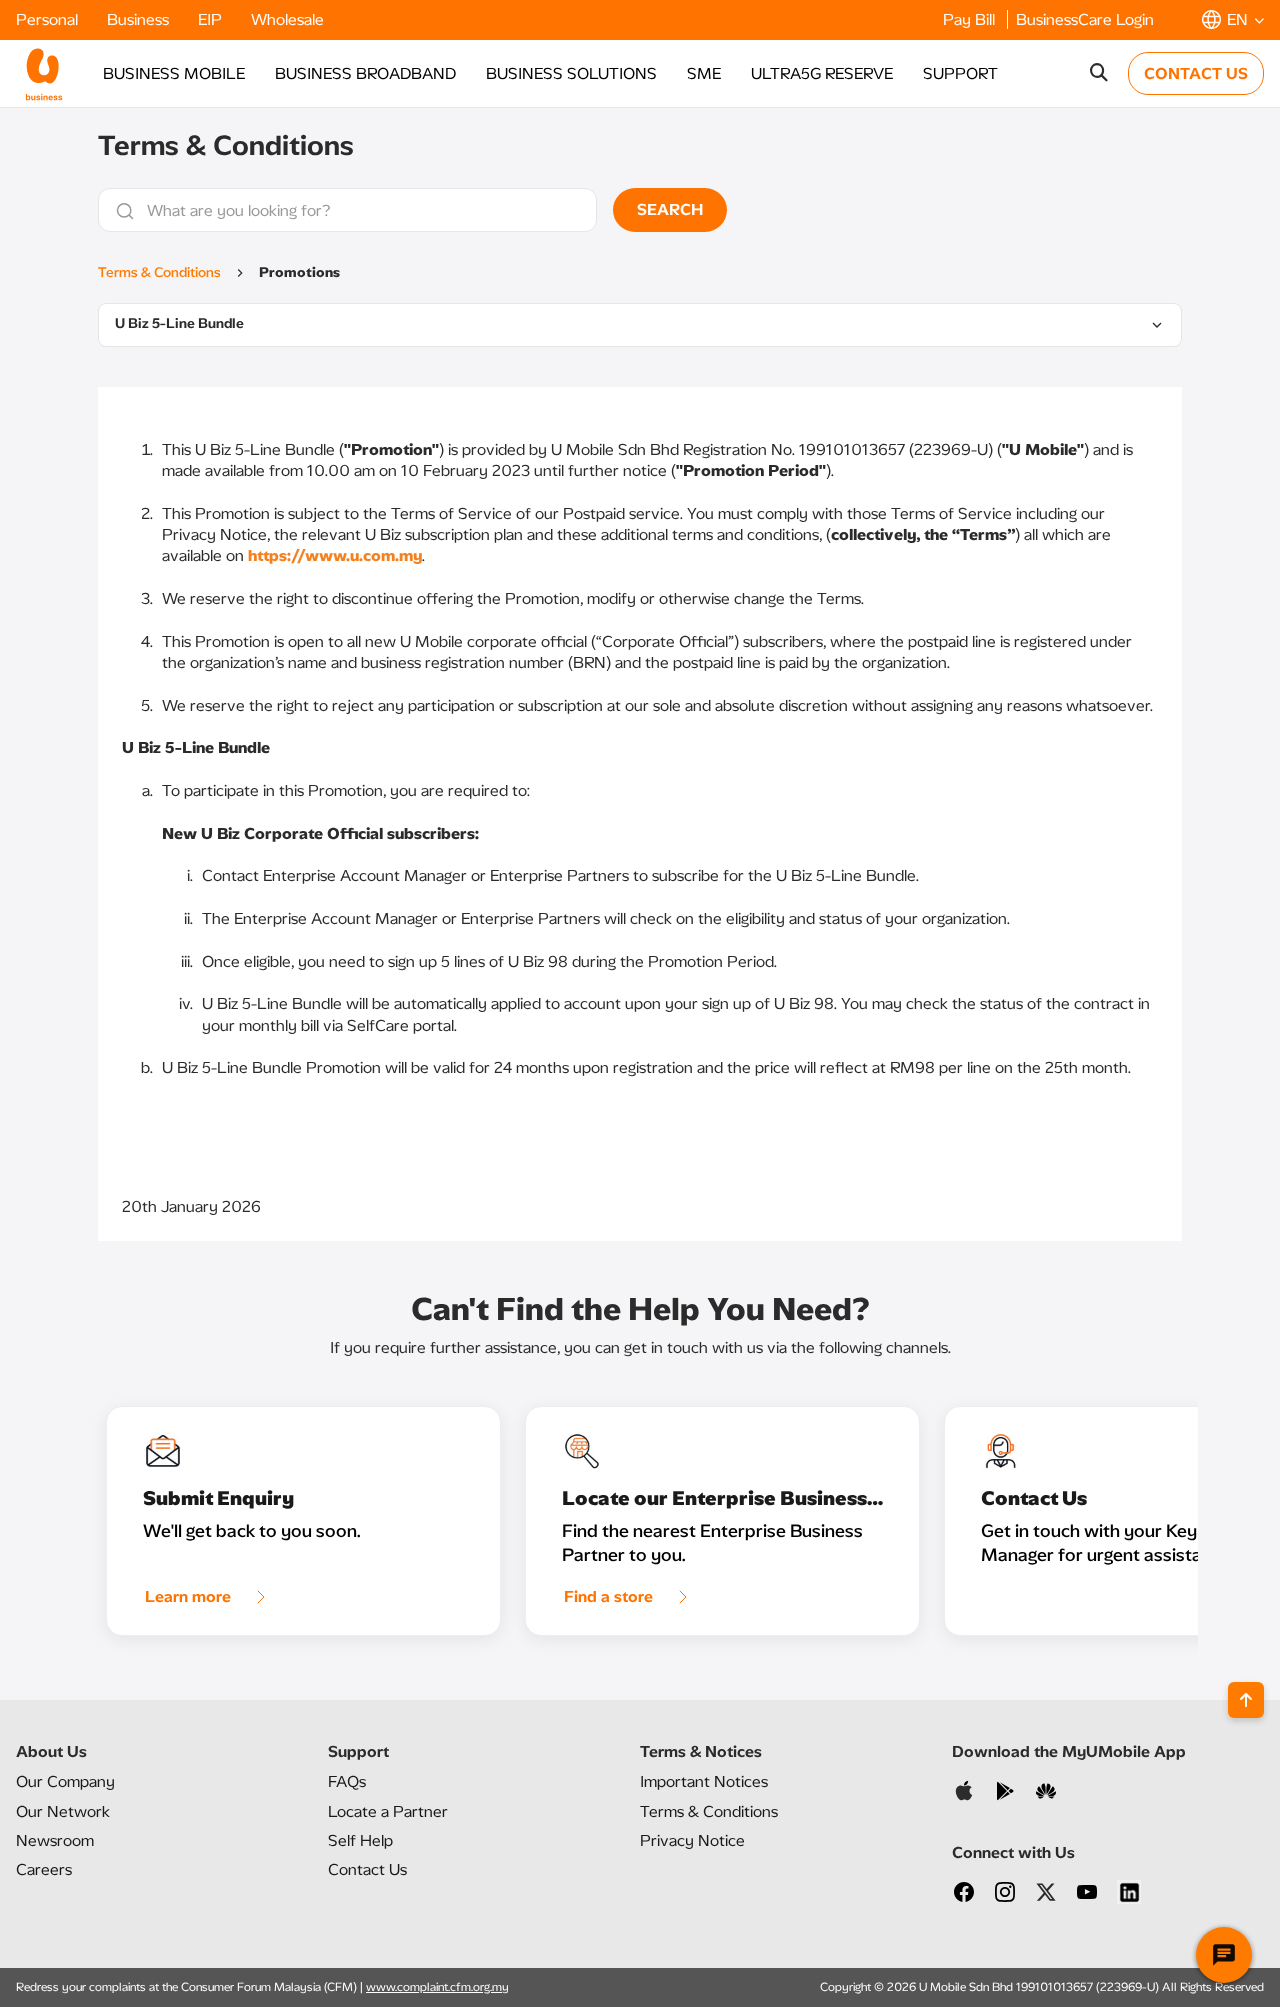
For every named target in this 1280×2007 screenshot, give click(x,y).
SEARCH (670, 209)
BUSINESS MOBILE (174, 73)
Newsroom (55, 1840)
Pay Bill (971, 19)
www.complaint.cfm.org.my (437, 1987)
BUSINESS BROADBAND (365, 73)
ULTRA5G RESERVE (822, 73)
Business (140, 19)
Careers (44, 1869)
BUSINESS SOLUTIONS (571, 73)
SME (704, 73)
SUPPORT (960, 73)
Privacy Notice (692, 1840)
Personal (49, 19)
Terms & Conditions (159, 272)
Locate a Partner (388, 1811)
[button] (1233, 19)
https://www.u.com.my (335, 555)
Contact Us (367, 1869)
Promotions (299, 272)
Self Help (360, 1840)
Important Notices (704, 1781)
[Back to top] (1246, 1700)
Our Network (63, 1811)
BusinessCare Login (1085, 19)
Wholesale (287, 19)
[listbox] (640, 325)
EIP (212, 19)
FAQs (347, 1781)
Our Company (65, 1781)
